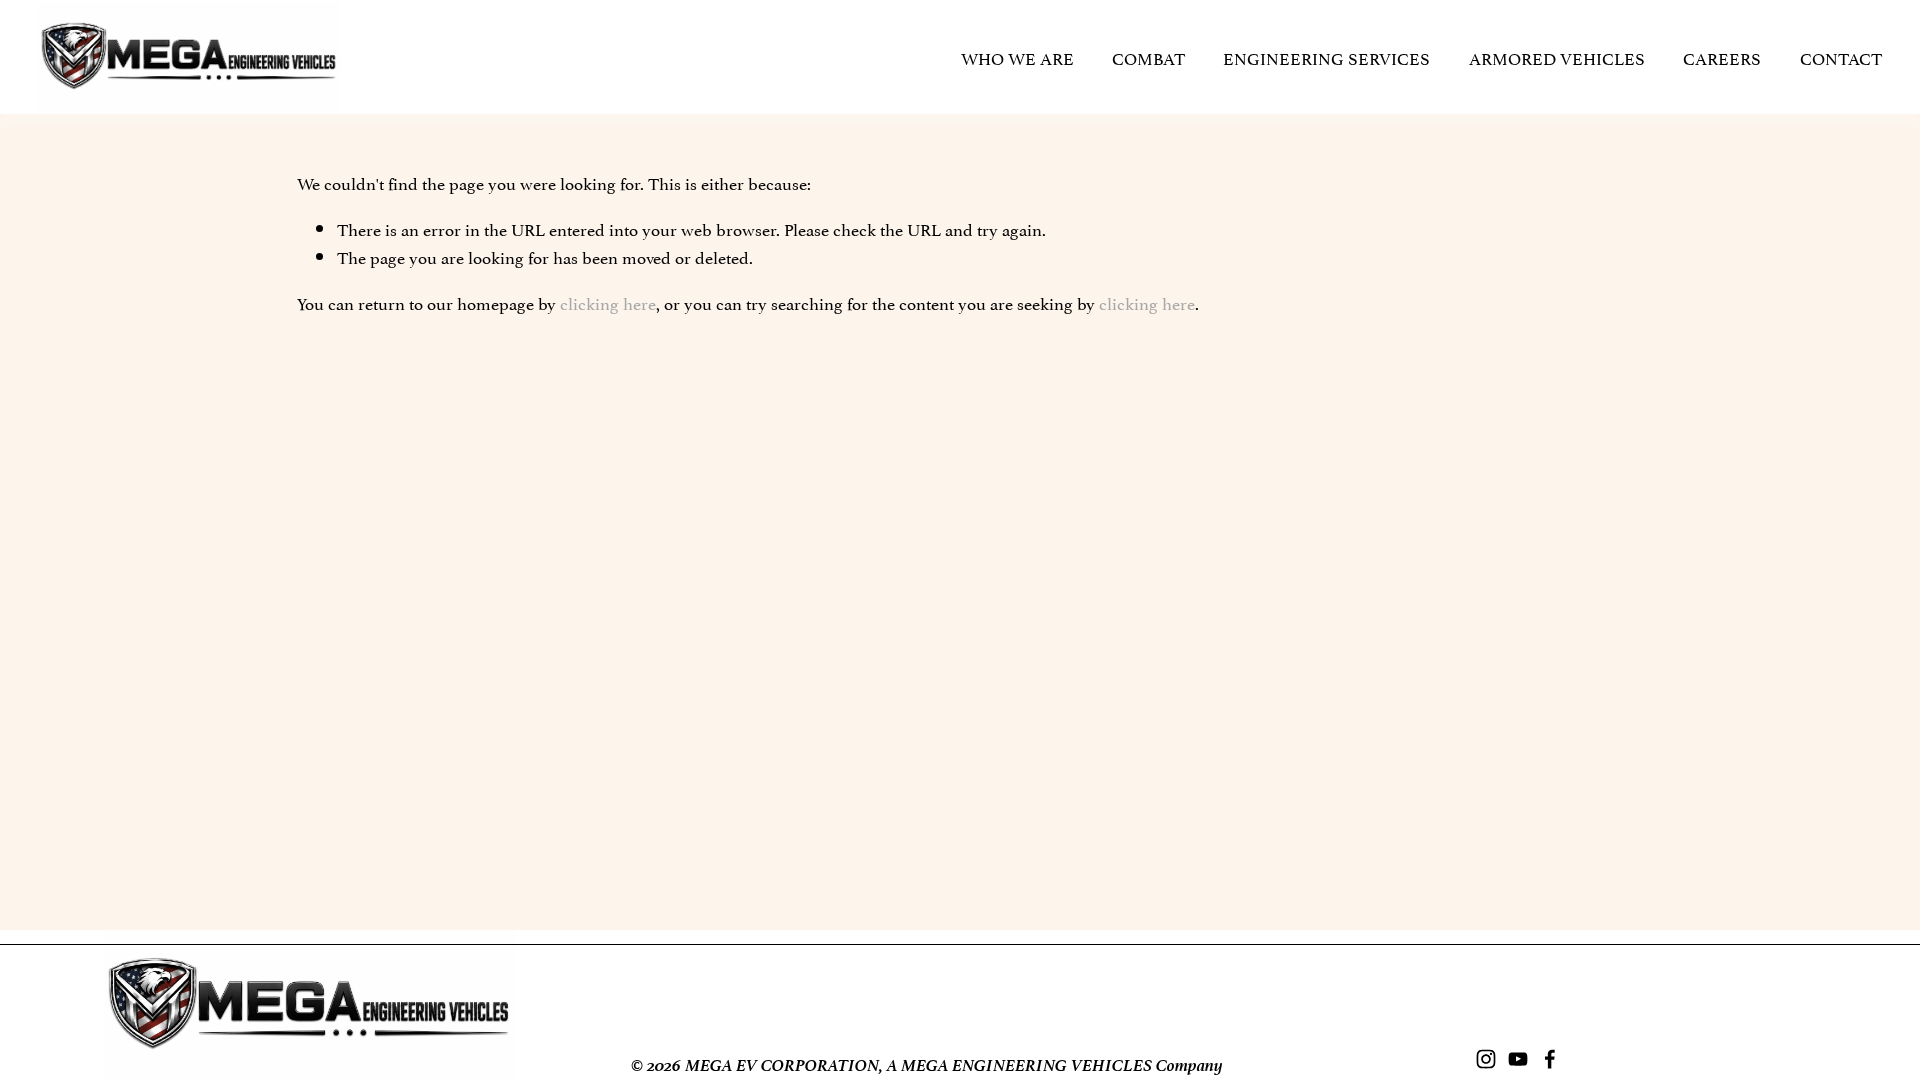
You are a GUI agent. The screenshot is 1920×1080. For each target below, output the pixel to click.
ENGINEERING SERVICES (1326, 57)
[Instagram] (1486, 1059)
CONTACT (1841, 57)
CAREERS (1722, 57)
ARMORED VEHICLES (1557, 57)
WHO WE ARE (1017, 57)
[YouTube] (1518, 1059)
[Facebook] (1550, 1059)
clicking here (608, 302)
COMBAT (1148, 57)
